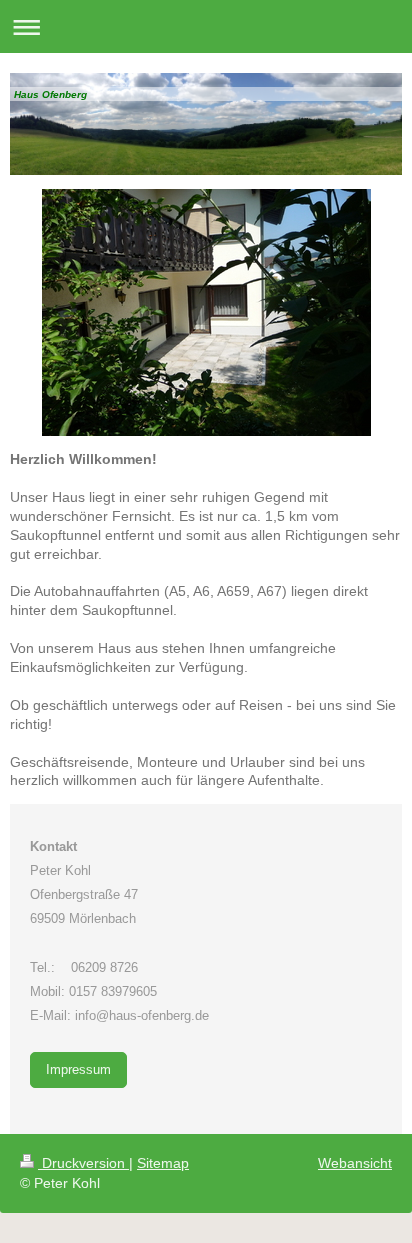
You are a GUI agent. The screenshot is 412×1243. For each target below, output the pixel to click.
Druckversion (83, 1163)
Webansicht (355, 1163)
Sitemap (163, 1163)
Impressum (78, 1069)
